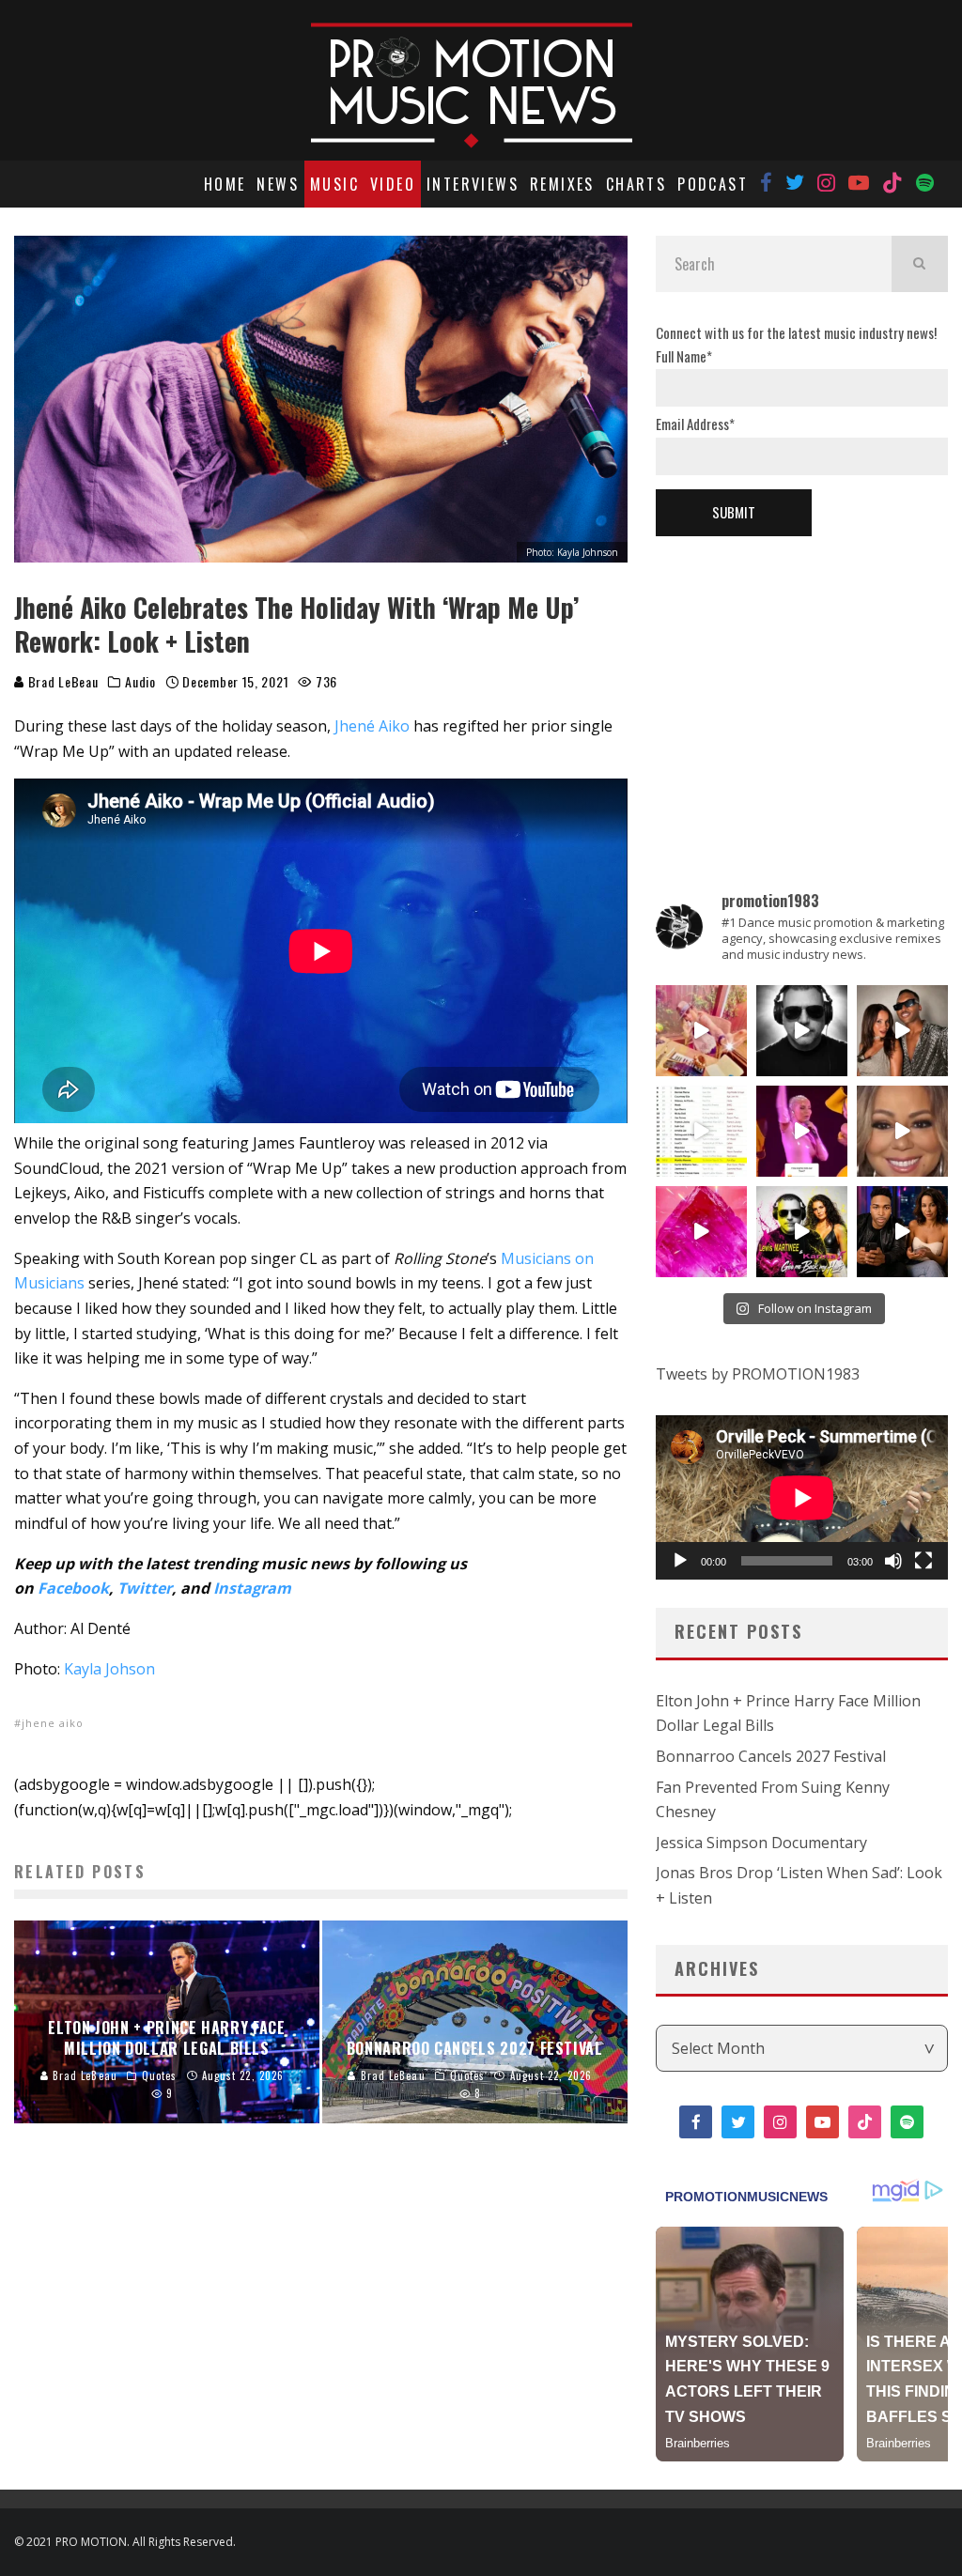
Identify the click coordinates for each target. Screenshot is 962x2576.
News (278, 184)
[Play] (680, 1561)
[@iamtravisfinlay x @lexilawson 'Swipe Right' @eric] (902, 1031)
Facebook (73, 1588)
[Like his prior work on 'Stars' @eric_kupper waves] (701, 1031)
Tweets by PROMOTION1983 (758, 1374)
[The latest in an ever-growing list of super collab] (802, 1031)
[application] (802, 1497)
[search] (920, 264)
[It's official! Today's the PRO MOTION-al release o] (902, 1232)
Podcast (713, 184)
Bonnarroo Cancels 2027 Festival (771, 1756)
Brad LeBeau (61, 681)
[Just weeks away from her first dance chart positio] (902, 1131)
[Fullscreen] (923, 1561)
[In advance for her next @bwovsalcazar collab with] (802, 1131)
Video (393, 184)
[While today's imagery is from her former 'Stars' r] (701, 1232)
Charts (636, 184)
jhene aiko (53, 1723)
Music (334, 184)
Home (225, 184)
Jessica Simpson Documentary (761, 1843)
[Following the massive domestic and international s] (802, 1232)
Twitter (145, 1588)
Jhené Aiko (372, 726)
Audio (140, 682)
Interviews (473, 184)
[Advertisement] (802, 682)
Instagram (252, 1588)
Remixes (562, 184)
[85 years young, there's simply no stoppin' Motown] (701, 1131)
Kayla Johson (109, 1669)
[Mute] (893, 1561)
